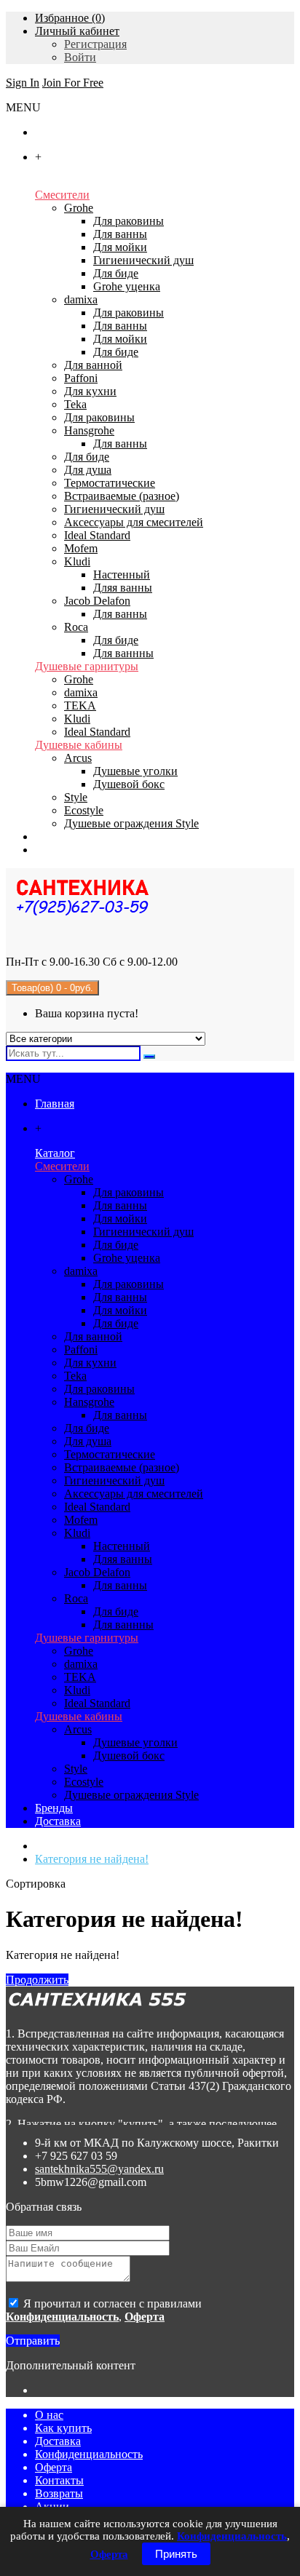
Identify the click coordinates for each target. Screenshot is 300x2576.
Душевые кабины (79, 745)
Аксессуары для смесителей (134, 522)
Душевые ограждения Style (131, 823)
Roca (76, 627)
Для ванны (120, 234)
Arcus (78, 758)
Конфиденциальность (89, 2454)
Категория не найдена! (92, 1859)
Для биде (116, 273)
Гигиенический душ (143, 260)
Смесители (62, 195)
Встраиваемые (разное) (122, 496)
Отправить (33, 2341)
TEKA (80, 705)
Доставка (58, 2441)
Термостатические (110, 483)
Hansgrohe (89, 430)
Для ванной (93, 365)
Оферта (54, 2467)
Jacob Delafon (97, 601)
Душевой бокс (129, 784)
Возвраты (59, 2493)
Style (76, 797)
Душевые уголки (135, 771)
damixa (81, 299)
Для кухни (90, 391)
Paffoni (81, 378)
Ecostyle (84, 810)
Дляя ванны (123, 588)
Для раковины (129, 221)
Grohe (79, 208)
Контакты (59, 2480)
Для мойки (120, 247)
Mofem (81, 548)
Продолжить (37, 1980)
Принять (176, 2554)
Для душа (88, 470)
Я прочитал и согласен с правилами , (104, 2310)
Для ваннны (123, 653)
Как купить (63, 2428)
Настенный (122, 575)
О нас (49, 2415)
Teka (75, 404)
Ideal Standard (97, 535)
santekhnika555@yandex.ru (99, 2169)
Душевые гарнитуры (87, 666)
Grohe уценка (127, 286)
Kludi (77, 561)
